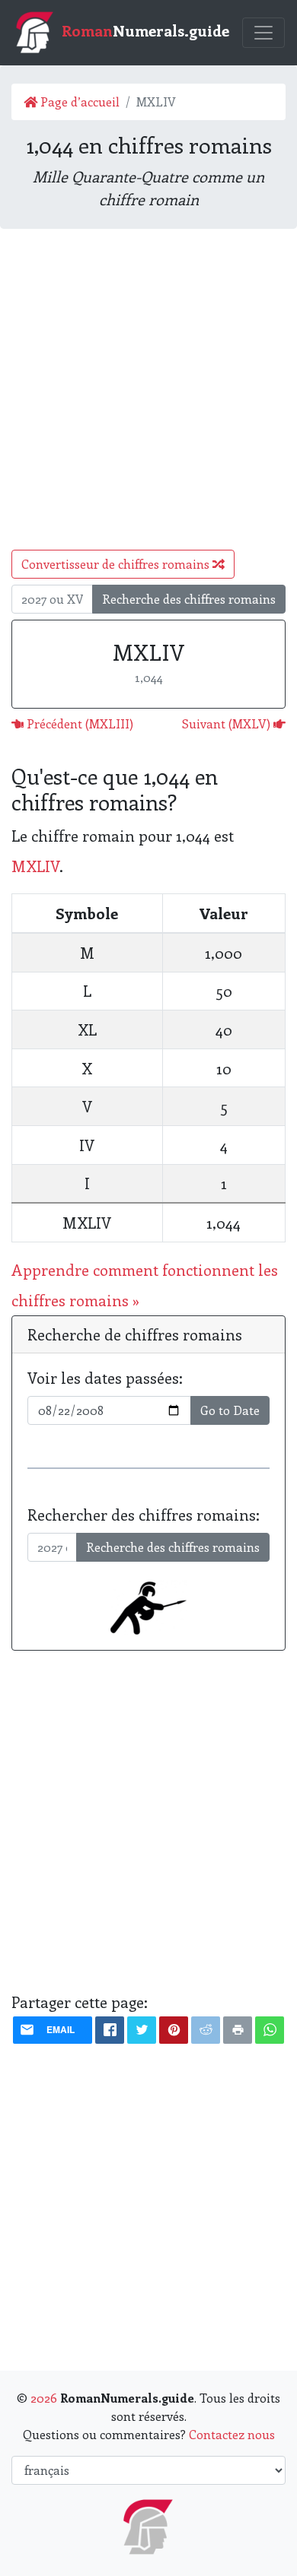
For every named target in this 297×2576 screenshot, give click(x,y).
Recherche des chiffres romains (189, 599)
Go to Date (230, 1410)
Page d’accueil (78, 102)
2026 (44, 2398)
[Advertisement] (148, 389)
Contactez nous (232, 2434)
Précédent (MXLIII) (78, 723)
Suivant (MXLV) (228, 723)
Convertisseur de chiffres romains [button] (117, 564)
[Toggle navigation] (263, 33)
